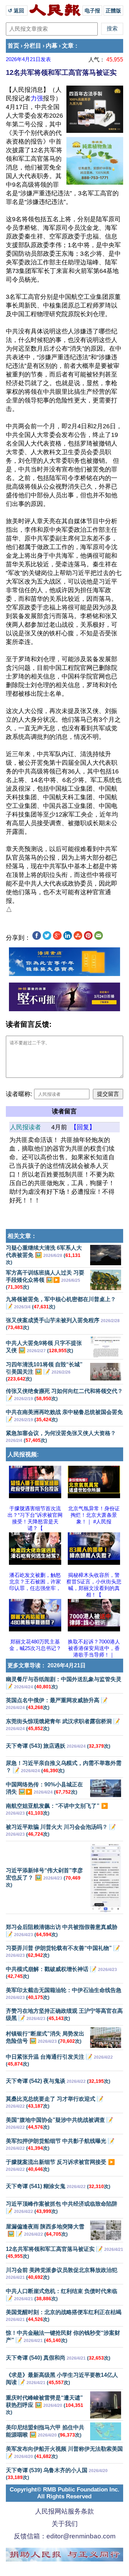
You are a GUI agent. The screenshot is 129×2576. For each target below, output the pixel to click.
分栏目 (33, 46)
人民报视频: (23, 1455)
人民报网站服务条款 (64, 2511)
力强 (37, 98)
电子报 (92, 11)
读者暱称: (19, 1094)
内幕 (52, 46)
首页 (13, 46)
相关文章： (22, 1236)
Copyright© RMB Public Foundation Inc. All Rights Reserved (64, 2493)
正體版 (113, 11)
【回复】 (83, 1127)
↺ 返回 (17, 11)
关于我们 (65, 2524)
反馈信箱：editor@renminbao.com (65, 2536)
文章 (68, 46)
